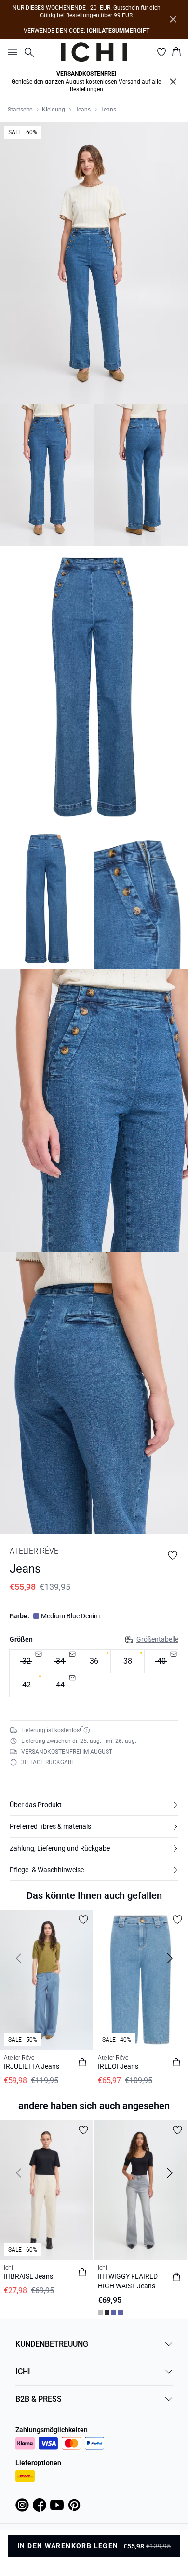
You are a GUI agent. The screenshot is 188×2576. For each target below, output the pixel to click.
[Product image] (47, 475)
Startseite (20, 110)
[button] (94, 1805)
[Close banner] (173, 19)
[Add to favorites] (173, 1555)
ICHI (23, 2372)
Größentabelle (157, 1639)
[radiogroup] (94, 1673)
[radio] (94, 1661)
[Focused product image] (94, 263)
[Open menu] (11, 52)
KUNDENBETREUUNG (52, 2344)
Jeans (83, 110)
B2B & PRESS (39, 2399)
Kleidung (54, 110)
